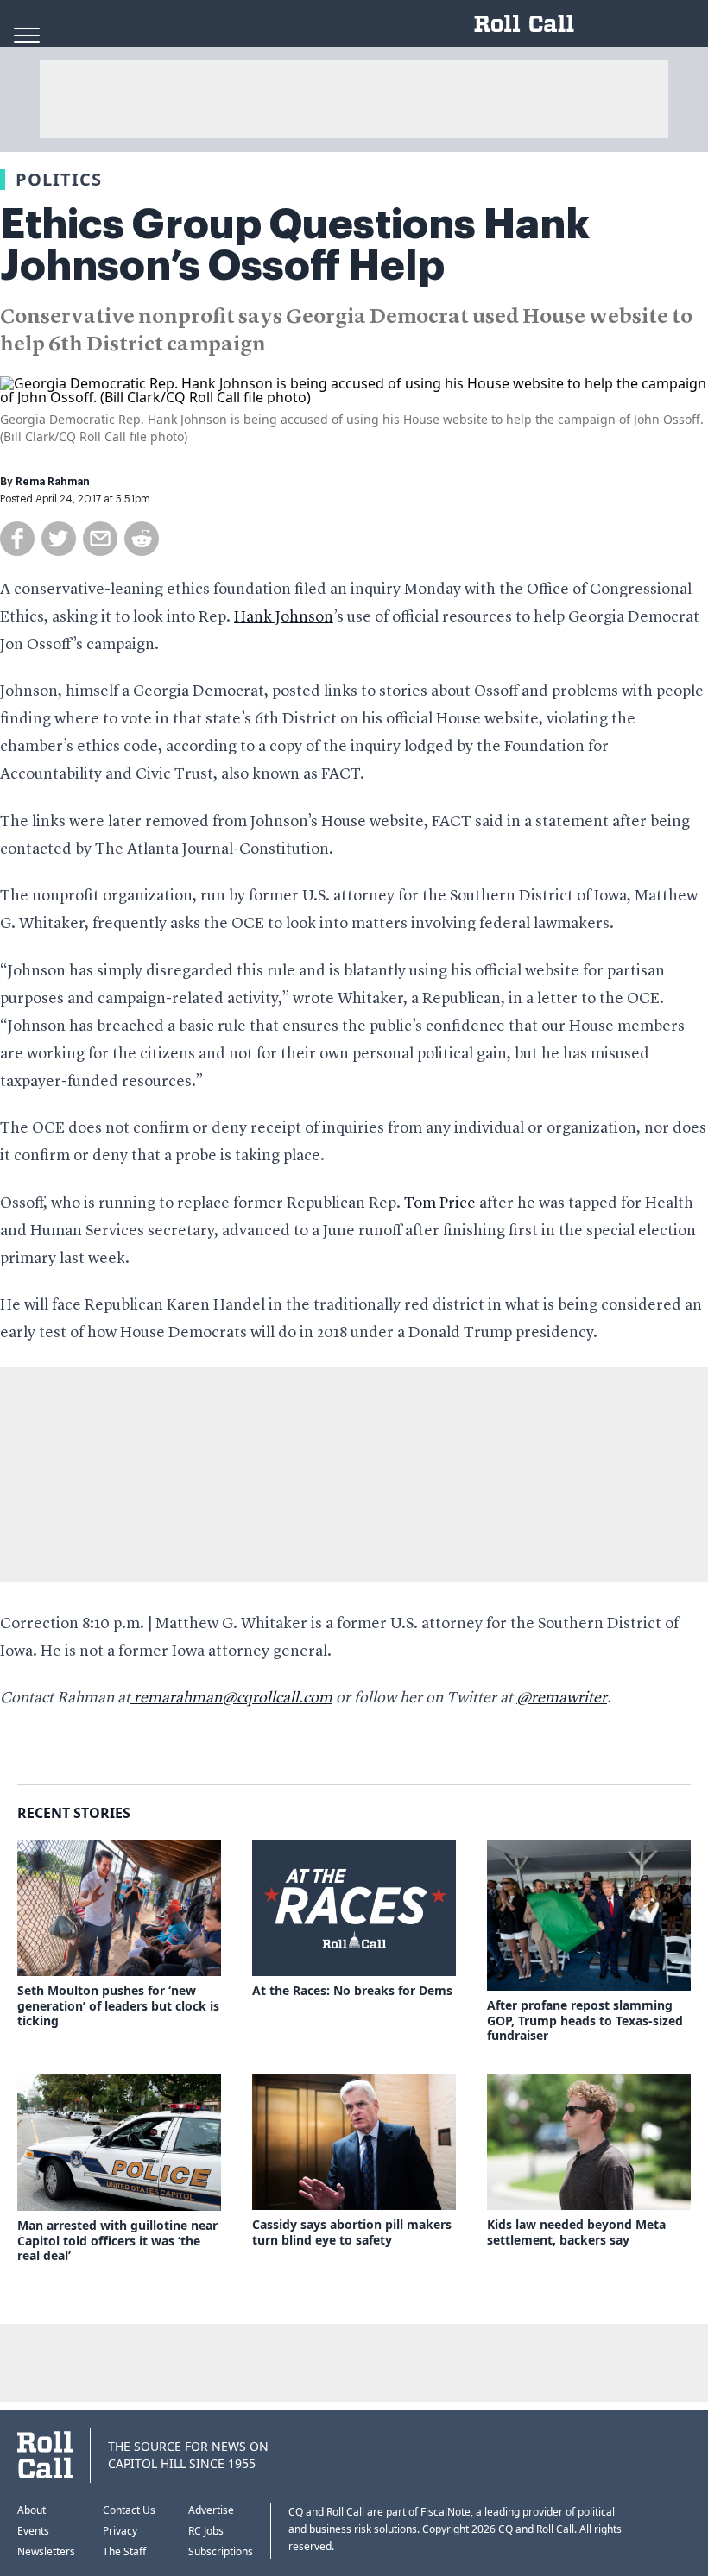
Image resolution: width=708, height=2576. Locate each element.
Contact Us (129, 2510)
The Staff (124, 2551)
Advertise (211, 2510)
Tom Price (440, 1203)
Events (33, 2531)
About (32, 2510)
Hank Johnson (284, 617)
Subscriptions (221, 2551)
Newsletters (46, 2551)
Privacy (120, 2531)
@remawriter (562, 1698)
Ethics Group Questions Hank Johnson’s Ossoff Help (295, 245)
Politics (59, 179)
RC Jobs (206, 2531)
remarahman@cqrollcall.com (231, 1698)
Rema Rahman (53, 482)
